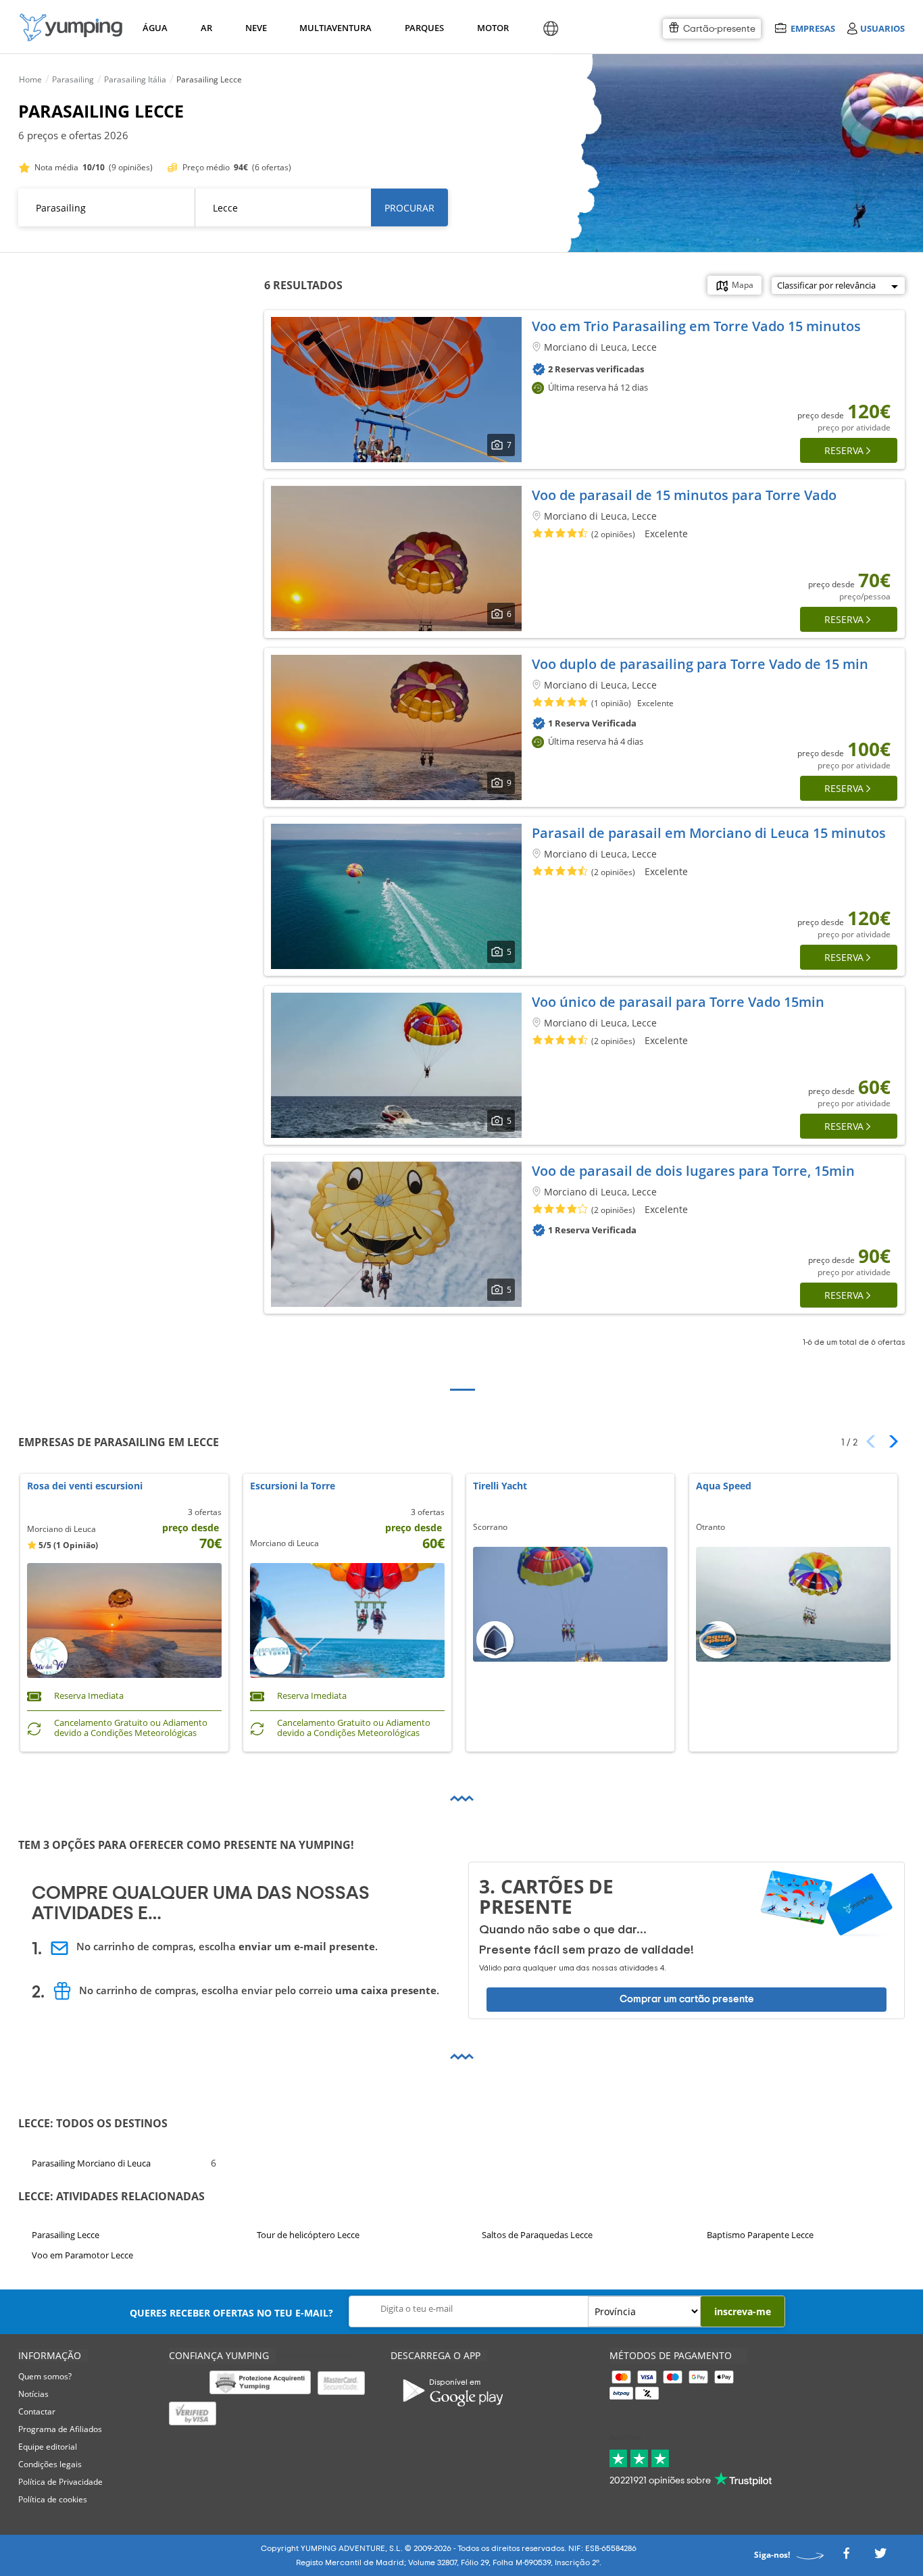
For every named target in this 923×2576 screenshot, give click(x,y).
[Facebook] (846, 2557)
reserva (844, 450)
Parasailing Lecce (66, 2235)
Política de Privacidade (60, 2482)
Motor (493, 28)
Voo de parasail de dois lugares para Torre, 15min (693, 1171)
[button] (889, 1441)
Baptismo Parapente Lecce (760, 2235)
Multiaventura (333, 28)
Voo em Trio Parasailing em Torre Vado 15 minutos (696, 326)
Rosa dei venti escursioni (85, 1486)
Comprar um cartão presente (687, 1999)
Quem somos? (45, 2376)
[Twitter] (880, 2557)
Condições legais (50, 2464)
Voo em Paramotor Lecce (82, 2255)
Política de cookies (53, 2499)
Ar (206, 28)
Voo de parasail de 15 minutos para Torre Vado (684, 495)
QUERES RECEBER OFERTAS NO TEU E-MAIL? (231, 2313)
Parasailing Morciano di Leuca (91, 2162)
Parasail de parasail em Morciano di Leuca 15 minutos (709, 833)
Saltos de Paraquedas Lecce (537, 2235)
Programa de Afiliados (60, 2429)
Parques (423, 28)
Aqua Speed (724, 1486)
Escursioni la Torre (293, 1486)
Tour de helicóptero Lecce (308, 2235)
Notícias (33, 2394)
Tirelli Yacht (500, 1486)
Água (155, 28)
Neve (256, 28)
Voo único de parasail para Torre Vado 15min (678, 1002)
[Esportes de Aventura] (71, 27)
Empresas (813, 28)
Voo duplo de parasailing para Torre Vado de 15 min (700, 664)
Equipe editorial (48, 2447)
